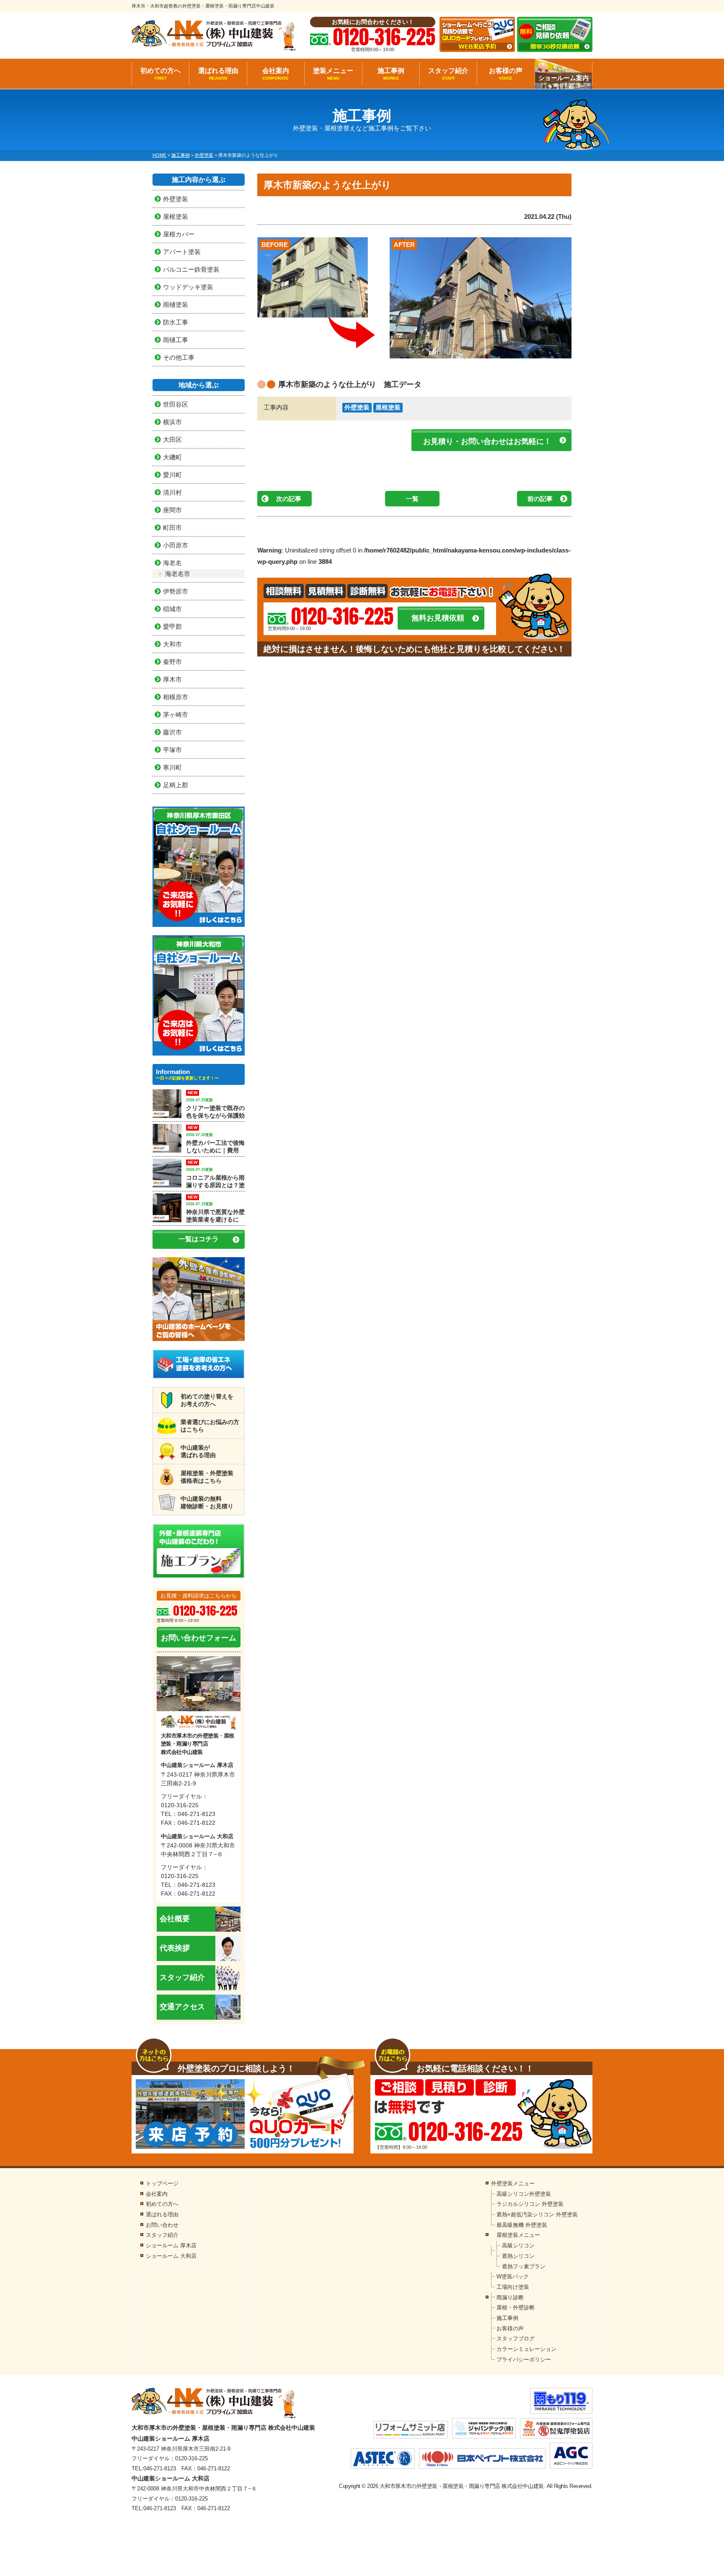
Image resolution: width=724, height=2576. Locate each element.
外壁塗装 (357, 407)
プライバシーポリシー (524, 2359)
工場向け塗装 (513, 2287)
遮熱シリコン (518, 2256)
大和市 (172, 644)
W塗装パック (513, 2276)
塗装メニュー (333, 74)
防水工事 (176, 322)
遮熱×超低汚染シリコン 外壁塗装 (537, 2214)
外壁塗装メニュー (513, 2183)
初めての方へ (160, 74)
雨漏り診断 (510, 2297)
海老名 (172, 563)
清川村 (172, 492)
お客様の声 (506, 74)
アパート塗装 (182, 252)
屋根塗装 (388, 407)
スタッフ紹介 (448, 74)
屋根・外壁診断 (516, 2308)
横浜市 (172, 422)
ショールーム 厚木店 (171, 2245)
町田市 (172, 528)
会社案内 (276, 74)
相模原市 (176, 697)
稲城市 (172, 609)
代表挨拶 (175, 1948)
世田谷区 (176, 404)
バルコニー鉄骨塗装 (191, 269)
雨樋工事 (176, 340)
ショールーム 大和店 (171, 2256)
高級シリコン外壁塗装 (524, 2194)
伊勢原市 (176, 591)
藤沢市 (172, 732)
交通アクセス (182, 2007)
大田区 (172, 440)
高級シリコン (518, 2245)
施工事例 (391, 74)
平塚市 (172, 750)
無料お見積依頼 (438, 618)
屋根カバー (179, 234)
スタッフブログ (516, 2339)
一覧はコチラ (199, 1239)
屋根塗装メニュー (518, 2235)
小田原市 (176, 545)
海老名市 (178, 574)
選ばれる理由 (218, 74)
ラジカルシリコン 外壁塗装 (530, 2204)
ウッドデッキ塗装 (188, 287)
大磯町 (172, 457)
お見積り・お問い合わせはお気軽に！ (487, 441)
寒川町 (172, 767)
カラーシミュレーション (526, 2349)
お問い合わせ (162, 2225)
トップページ (162, 2183)
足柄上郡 (176, 785)
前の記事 (540, 499)
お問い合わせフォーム (199, 1638)
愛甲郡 (172, 626)
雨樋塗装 (176, 305)
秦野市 (172, 662)
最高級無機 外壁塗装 (522, 2225)
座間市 (172, 510)
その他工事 (179, 357)
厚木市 (172, 679)
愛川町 (172, 475)
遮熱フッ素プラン (524, 2266)
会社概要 (175, 1919)
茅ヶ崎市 (176, 715)
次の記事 (289, 499)
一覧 (412, 499)
